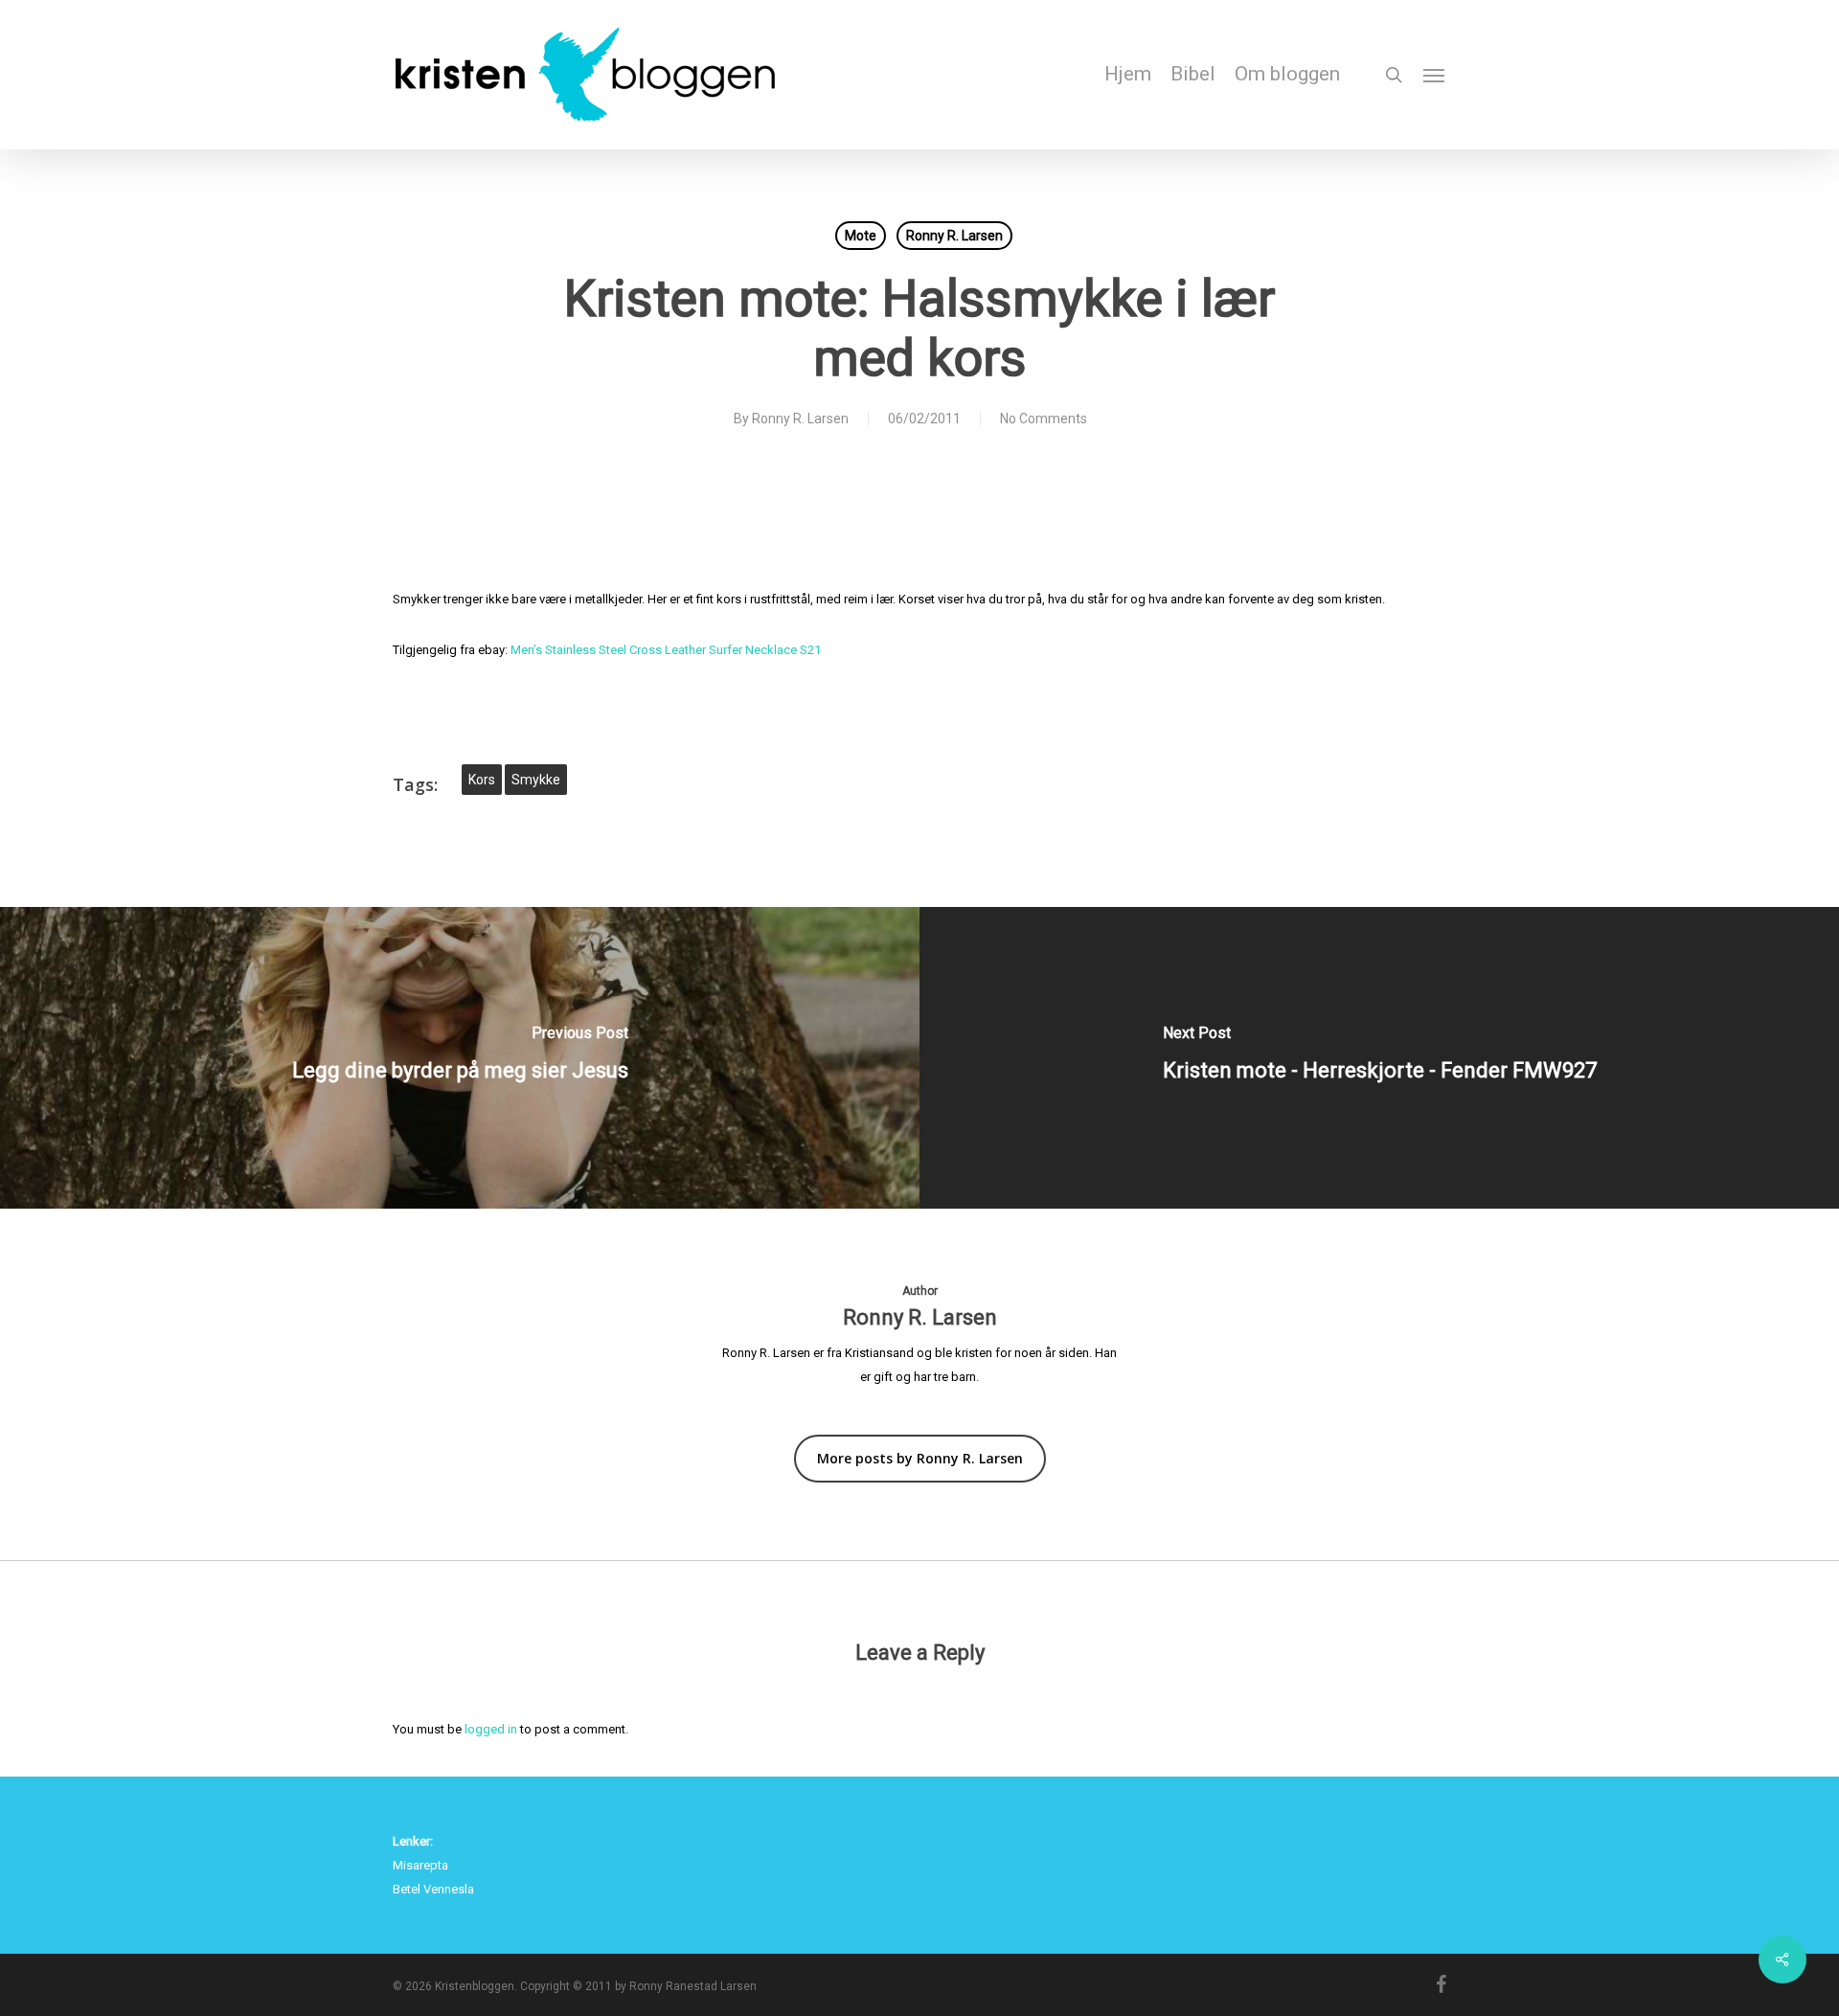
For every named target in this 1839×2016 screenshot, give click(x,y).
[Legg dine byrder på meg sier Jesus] (460, 1058)
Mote (861, 236)
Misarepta (420, 1865)
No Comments (1044, 419)
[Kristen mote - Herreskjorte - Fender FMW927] (1379, 1058)
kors (482, 780)
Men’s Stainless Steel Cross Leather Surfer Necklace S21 (666, 650)
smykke (536, 780)
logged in (491, 1729)
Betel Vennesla (433, 1889)
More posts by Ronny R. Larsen (920, 1458)
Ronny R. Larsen (954, 236)
